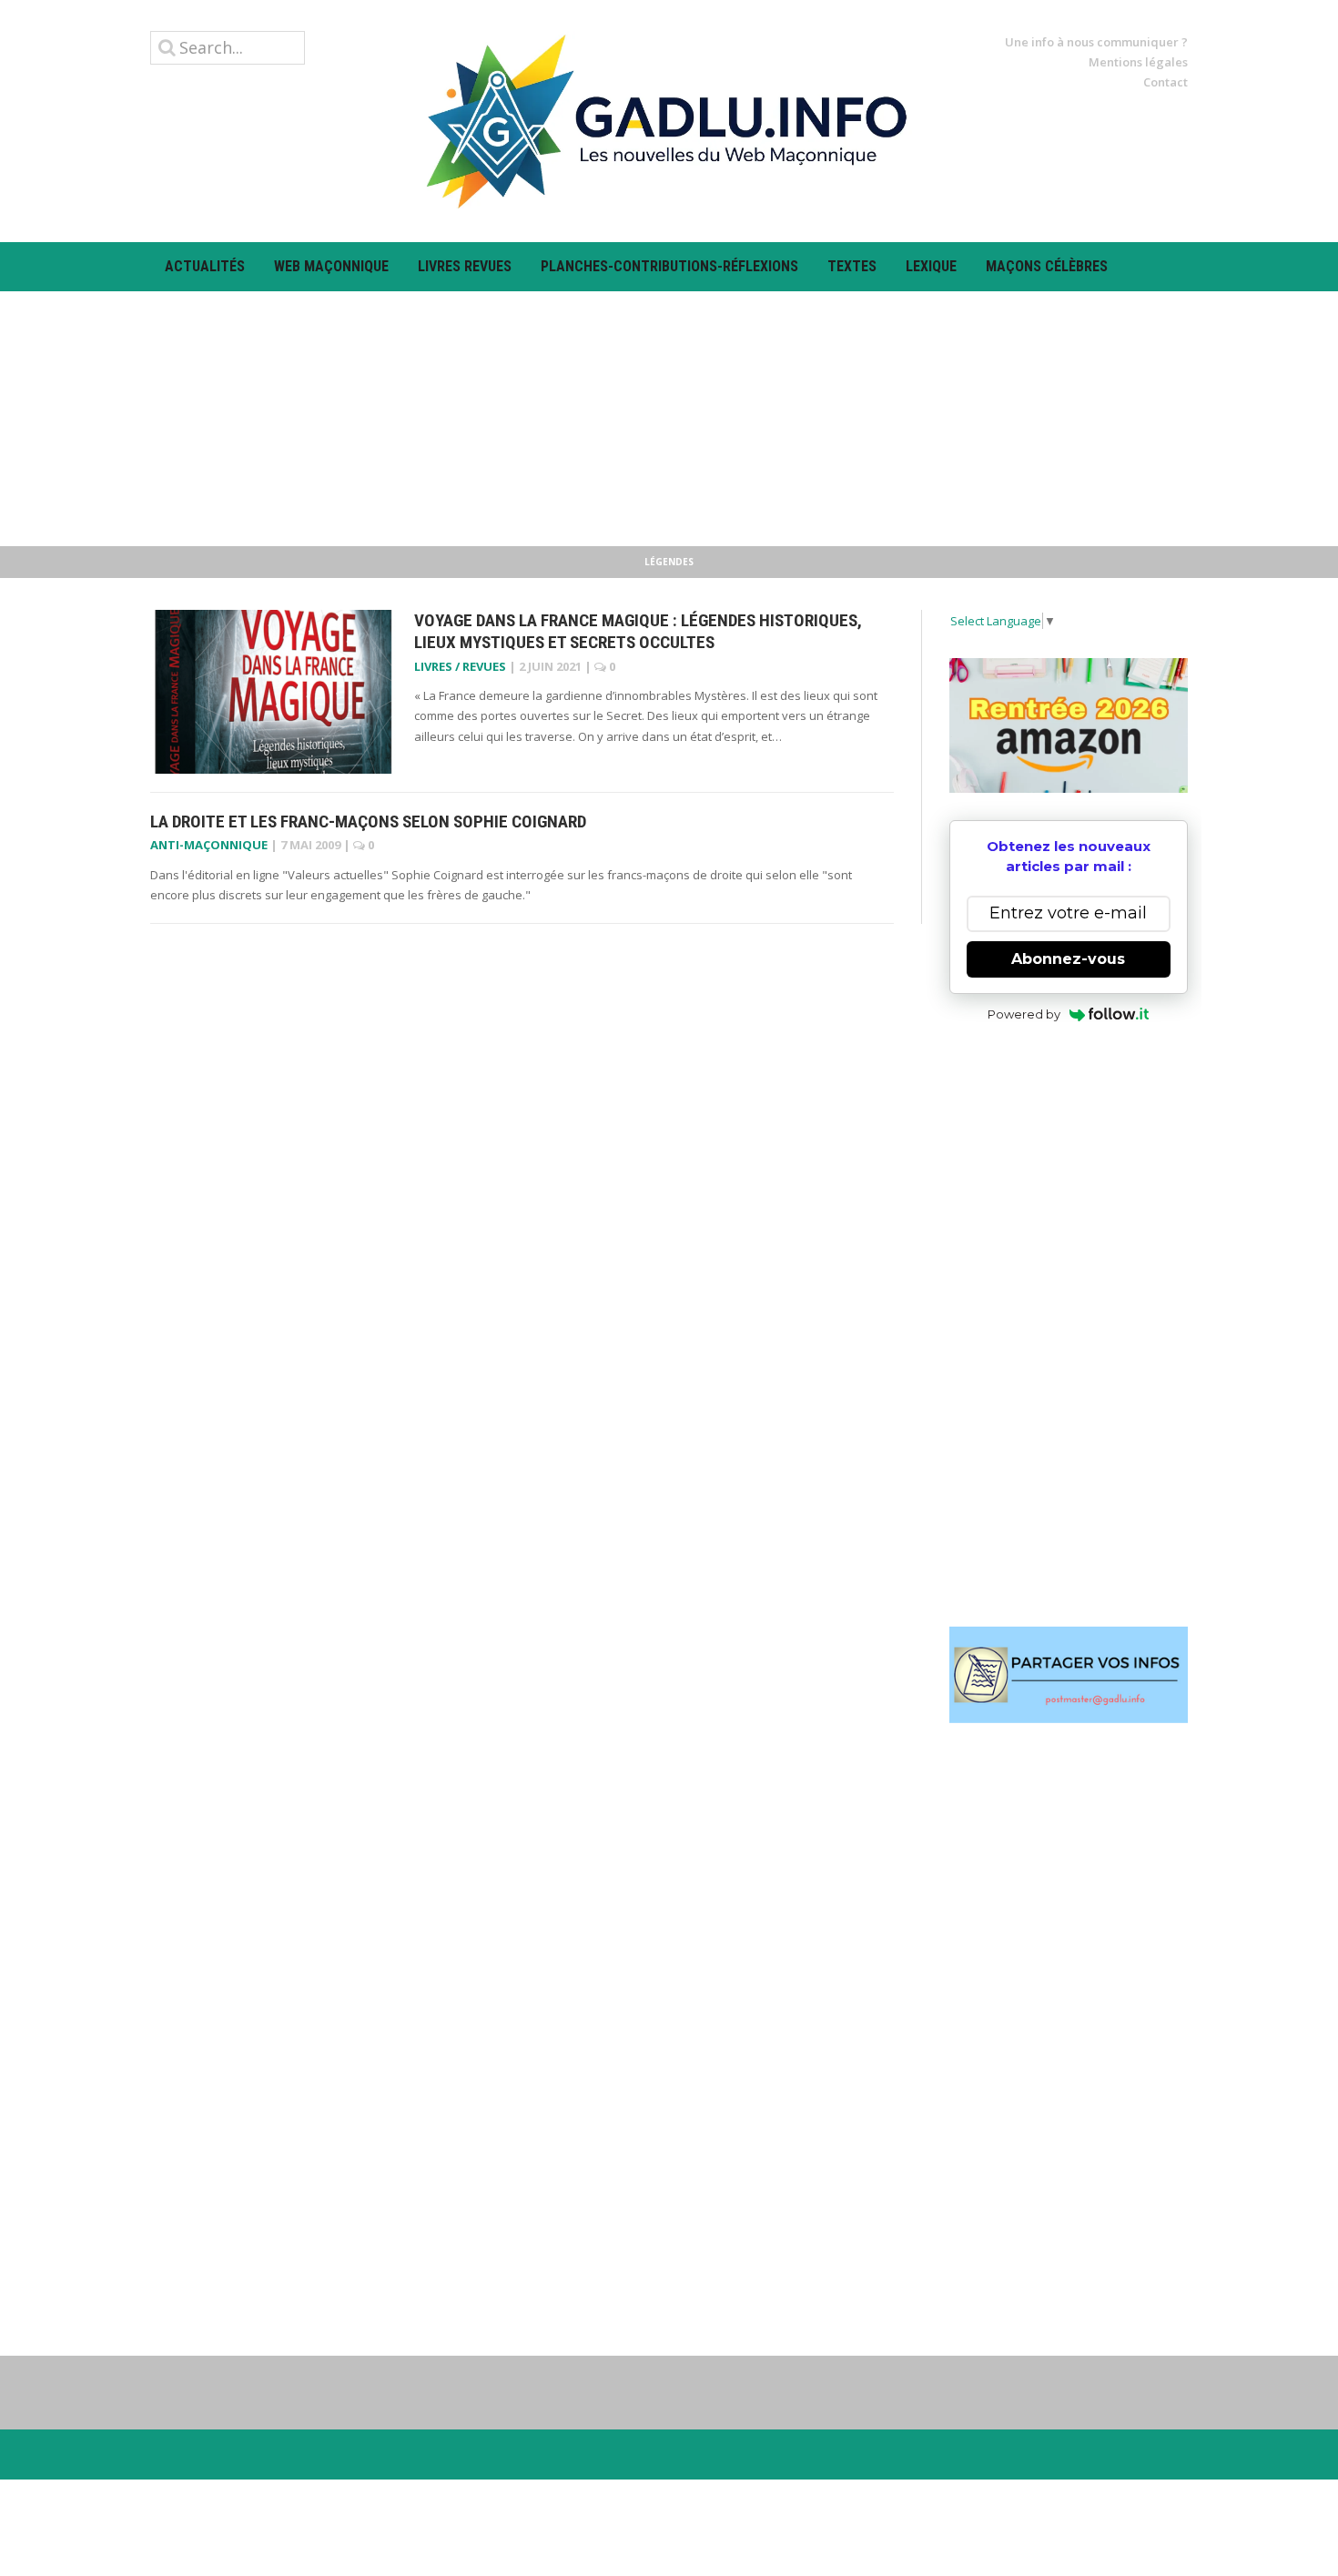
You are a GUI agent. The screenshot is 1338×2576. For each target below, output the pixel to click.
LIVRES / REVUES (460, 666)
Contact (1166, 82)
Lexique (931, 266)
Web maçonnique (331, 266)
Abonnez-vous (1068, 959)
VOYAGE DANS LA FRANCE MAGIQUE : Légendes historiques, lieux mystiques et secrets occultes (638, 632)
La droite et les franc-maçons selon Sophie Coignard (368, 821)
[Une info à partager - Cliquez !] (1069, 1675)
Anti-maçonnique (209, 845)
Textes (852, 266)
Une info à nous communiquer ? (1096, 42)
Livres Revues (465, 266)
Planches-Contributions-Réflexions (669, 266)
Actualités (205, 266)
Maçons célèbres (1047, 266)
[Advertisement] (669, 419)
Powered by (1024, 1014)
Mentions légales (1138, 62)
